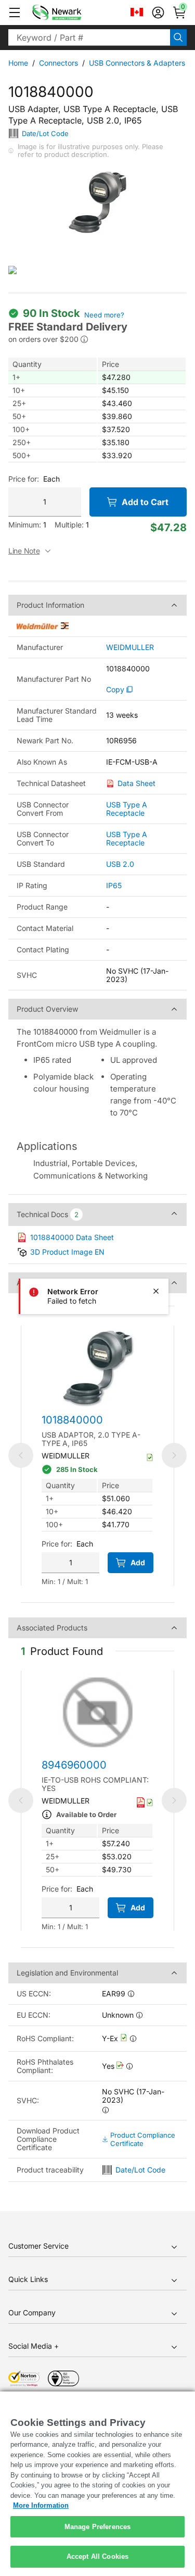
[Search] (178, 38)
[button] (15, 13)
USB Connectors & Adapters (137, 63)
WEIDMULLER (130, 647)
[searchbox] (89, 38)
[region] (97, 2484)
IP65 (114, 885)
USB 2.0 (120, 864)
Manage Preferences (97, 2527)
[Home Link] (72, 13)
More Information (41, 2505)
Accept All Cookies (97, 2556)
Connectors (58, 63)
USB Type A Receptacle (127, 809)
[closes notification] (156, 1291)
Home (18, 63)
